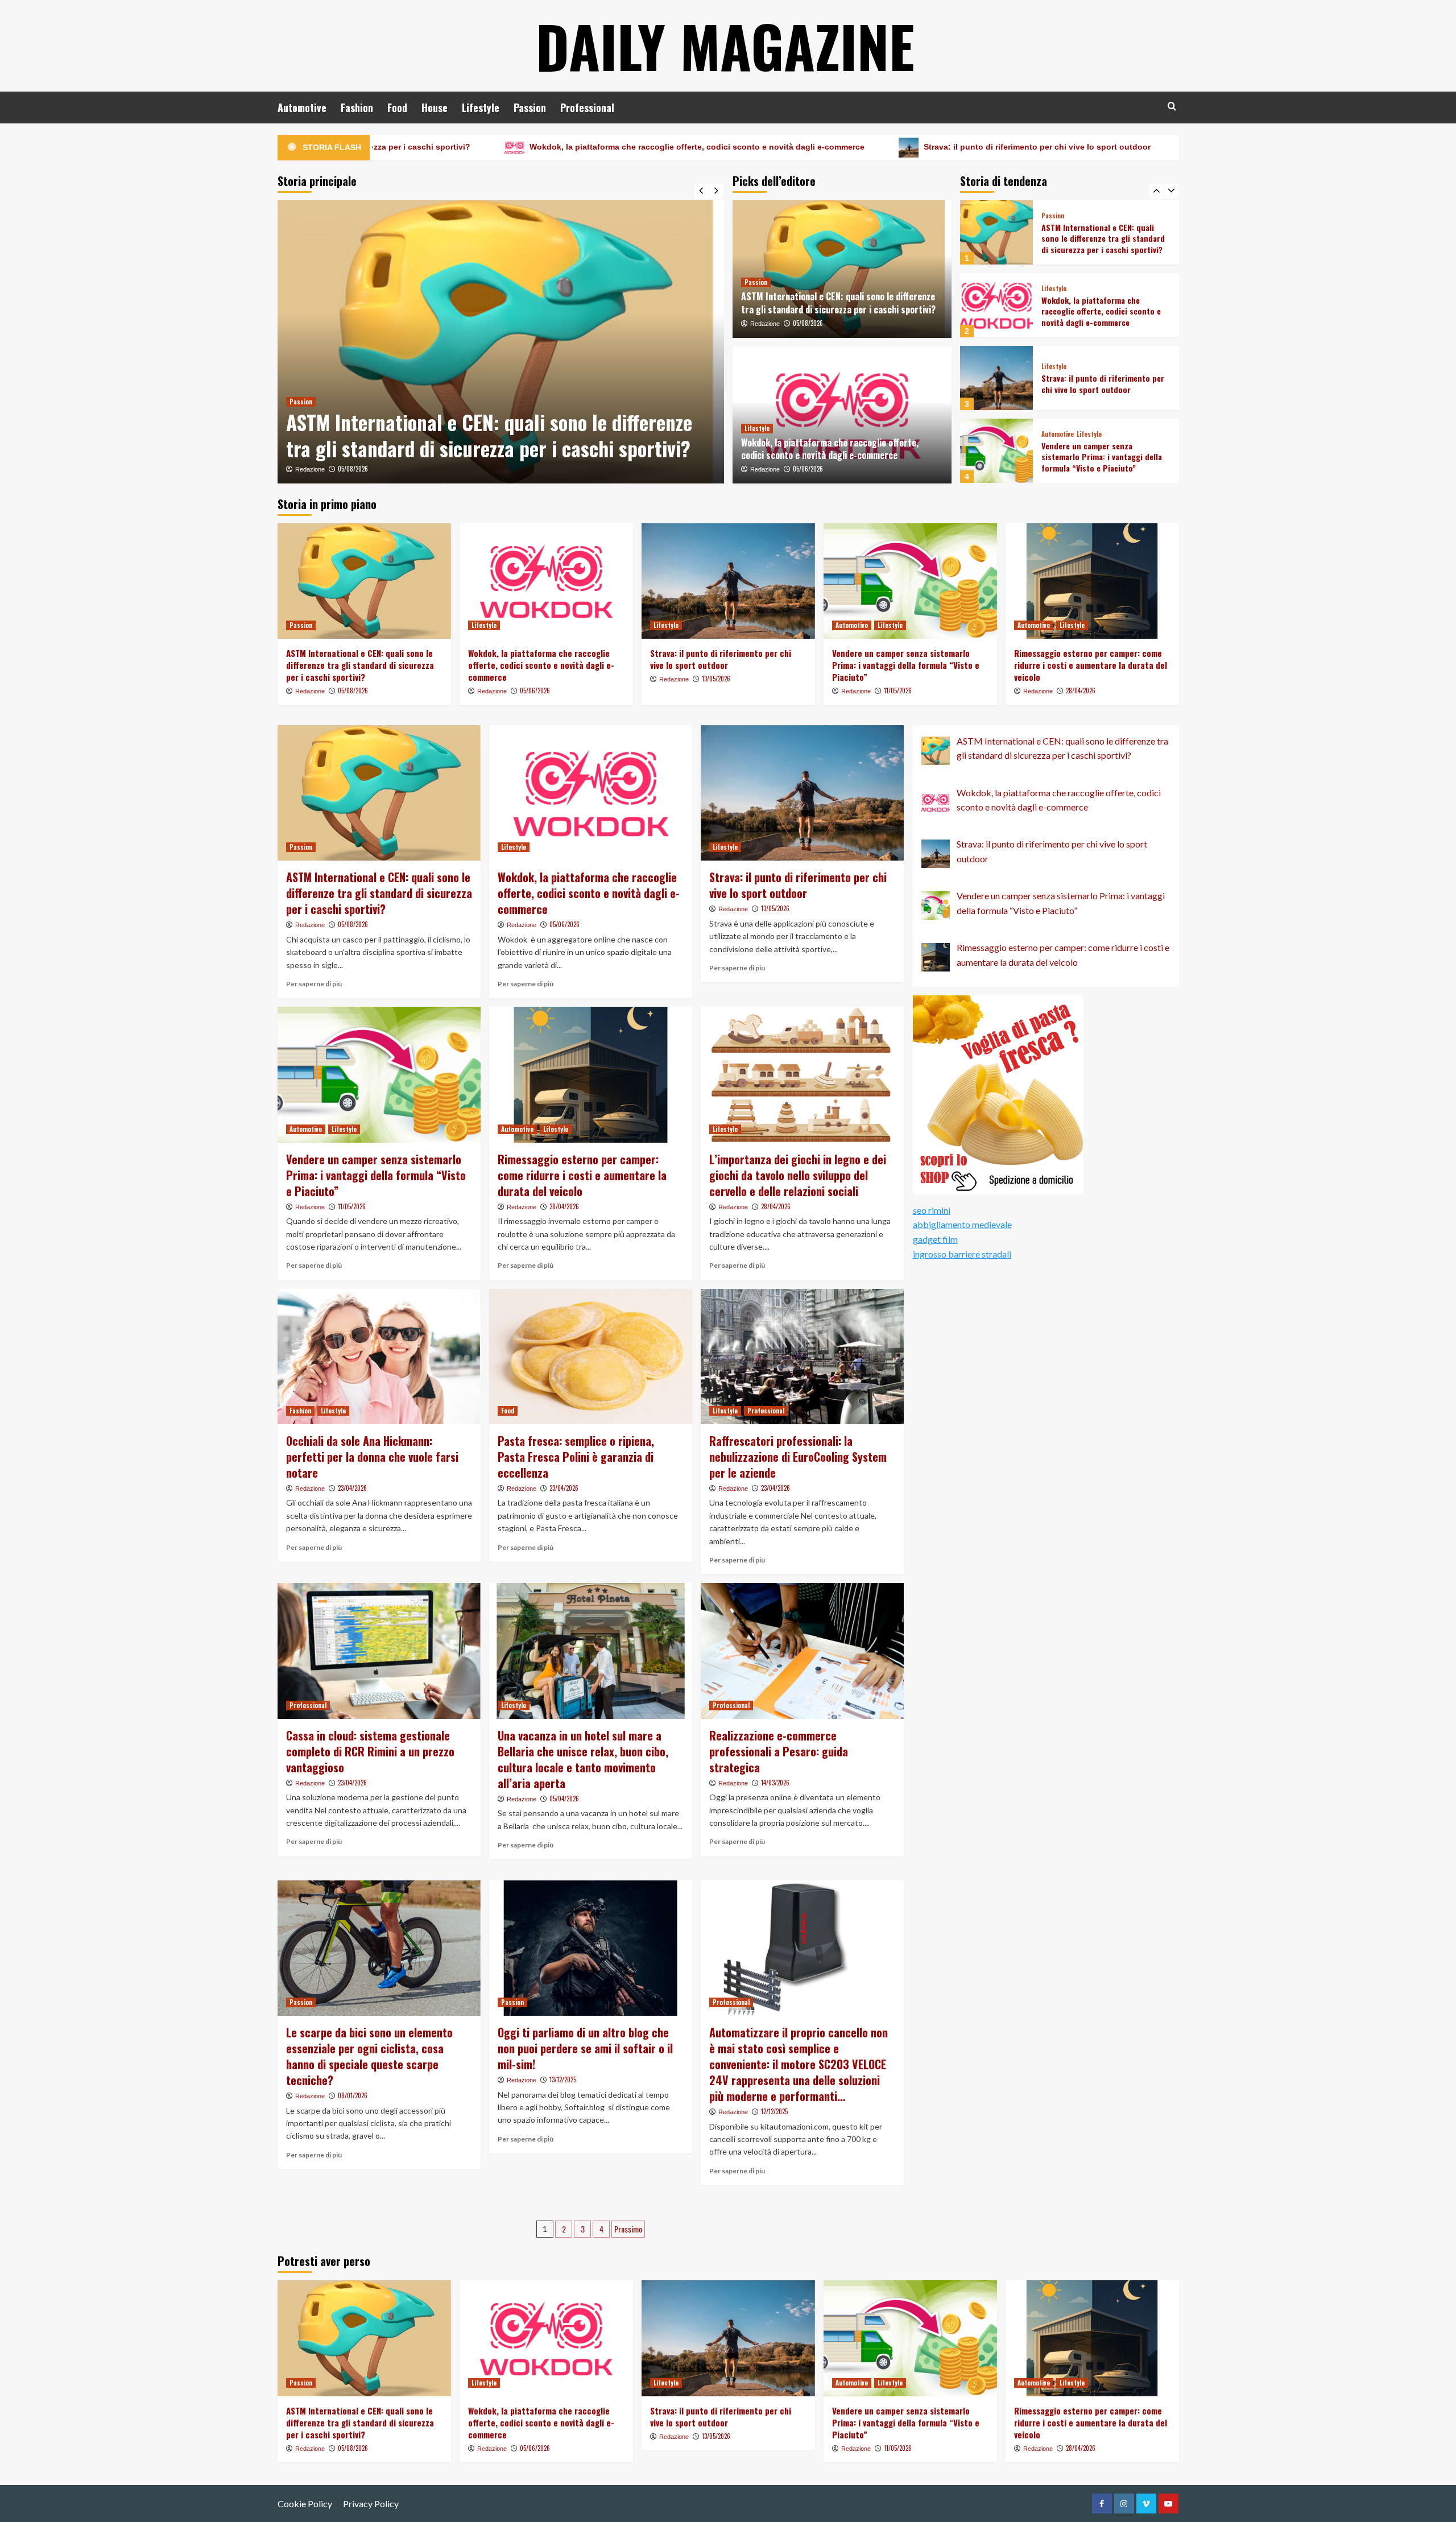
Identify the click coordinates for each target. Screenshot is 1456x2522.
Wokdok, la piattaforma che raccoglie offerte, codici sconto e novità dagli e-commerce (496, 147)
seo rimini (932, 1210)
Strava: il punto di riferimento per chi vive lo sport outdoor (836, 147)
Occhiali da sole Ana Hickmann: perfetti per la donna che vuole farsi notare (372, 1457)
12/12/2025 (774, 2111)
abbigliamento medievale (962, 1225)
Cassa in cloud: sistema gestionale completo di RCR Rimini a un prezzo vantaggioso (370, 1751)
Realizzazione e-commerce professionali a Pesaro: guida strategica (779, 1751)
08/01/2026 (353, 2095)
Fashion (357, 108)
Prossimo (628, 2229)
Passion (530, 108)
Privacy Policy (371, 2504)
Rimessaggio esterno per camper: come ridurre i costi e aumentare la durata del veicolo (1105, 457)
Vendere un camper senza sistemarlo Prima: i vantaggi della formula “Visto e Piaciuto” (1176, 147)
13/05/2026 (716, 679)
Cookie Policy (305, 2504)
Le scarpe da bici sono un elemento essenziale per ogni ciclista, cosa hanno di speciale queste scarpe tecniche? (369, 2056)
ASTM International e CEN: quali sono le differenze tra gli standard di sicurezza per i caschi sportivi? (838, 303)
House (435, 108)
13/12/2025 (563, 2079)
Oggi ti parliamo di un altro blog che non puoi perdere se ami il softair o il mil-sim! (585, 2048)
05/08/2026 (808, 323)
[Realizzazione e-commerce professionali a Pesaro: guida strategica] (802, 1651)
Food (397, 108)
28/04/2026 (1081, 691)
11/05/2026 (898, 691)
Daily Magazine (725, 46)
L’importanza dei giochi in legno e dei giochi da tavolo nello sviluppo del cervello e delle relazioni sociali (798, 1175)
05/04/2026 (564, 1799)
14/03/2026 (775, 1783)
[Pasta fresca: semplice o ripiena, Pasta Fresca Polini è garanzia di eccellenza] (591, 1357)
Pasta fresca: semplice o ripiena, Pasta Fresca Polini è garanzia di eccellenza (576, 1457)
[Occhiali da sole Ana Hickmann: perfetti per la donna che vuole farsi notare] (379, 1357)
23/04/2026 (352, 1488)
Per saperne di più (314, 984)
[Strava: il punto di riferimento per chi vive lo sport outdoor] (996, 305)
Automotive (302, 108)
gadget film (935, 1239)
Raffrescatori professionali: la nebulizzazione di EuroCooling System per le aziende (798, 1457)
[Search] (1172, 106)
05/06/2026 (353, 469)
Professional (587, 108)
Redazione (310, 469)
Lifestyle (481, 108)
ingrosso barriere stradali (962, 1254)
